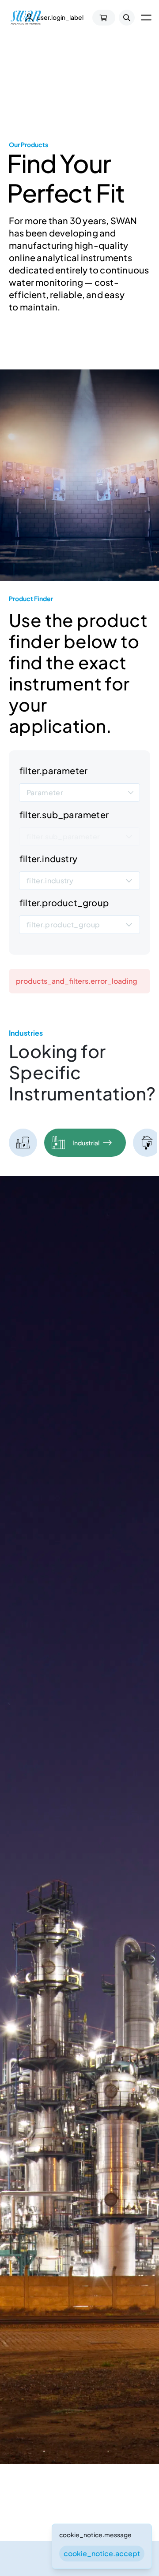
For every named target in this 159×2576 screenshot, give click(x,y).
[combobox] (79, 793)
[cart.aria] (104, 18)
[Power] (23, 1143)
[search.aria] (127, 18)
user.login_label (60, 17)
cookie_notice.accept (102, 2553)
